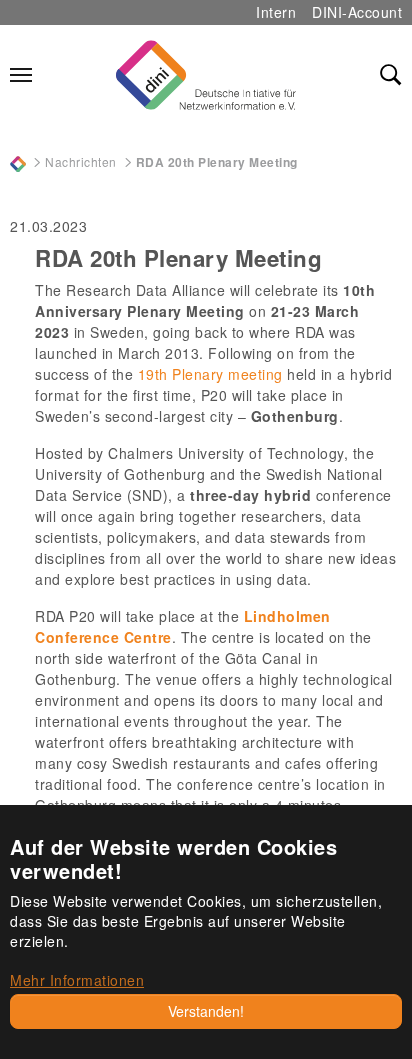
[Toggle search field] (391, 75)
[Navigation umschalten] (21, 75)
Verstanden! (206, 1011)
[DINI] (18, 161)
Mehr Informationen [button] (77, 980)
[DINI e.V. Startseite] (206, 75)
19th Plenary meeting (210, 374)
